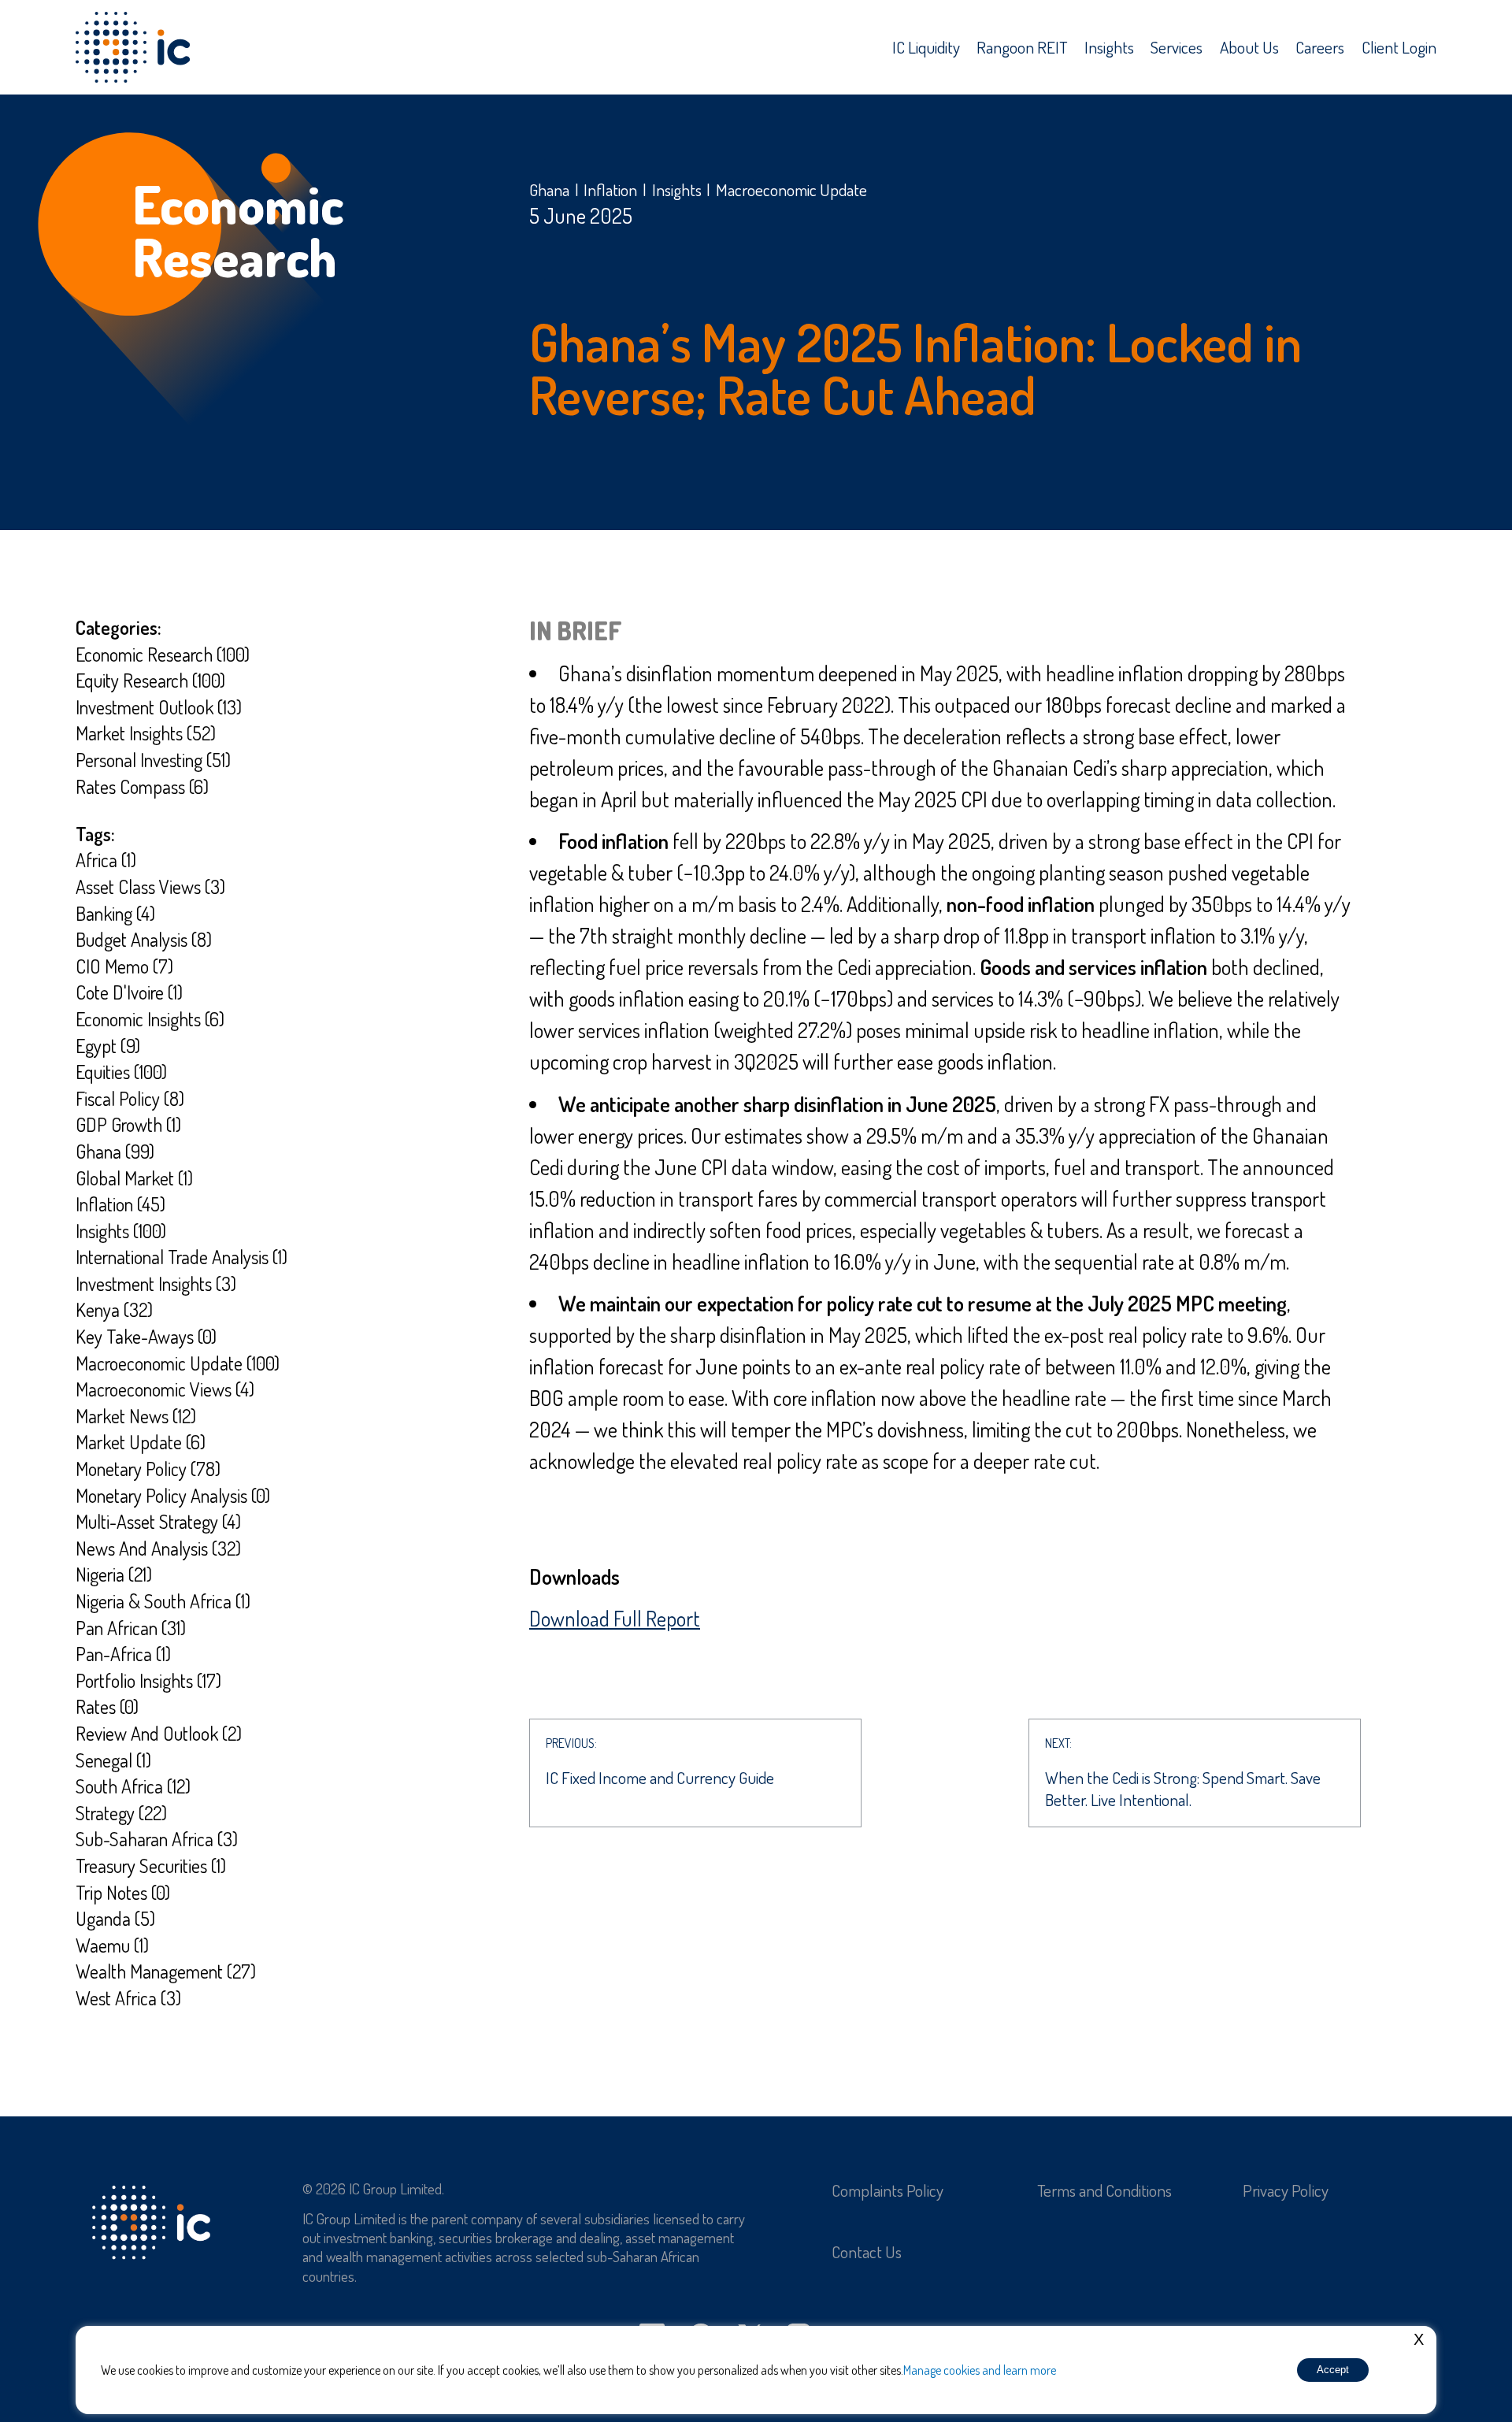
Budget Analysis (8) (144, 939)
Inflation (610, 189)
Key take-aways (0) (146, 1336)
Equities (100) (121, 1072)
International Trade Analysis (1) (182, 1257)
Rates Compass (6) (142, 786)
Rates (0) (107, 1706)
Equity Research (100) (150, 680)
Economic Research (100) (163, 654)
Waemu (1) (112, 1945)
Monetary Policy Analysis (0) (173, 1495)
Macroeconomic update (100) (178, 1363)
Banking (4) (115, 913)
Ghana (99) (115, 1151)
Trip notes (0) (123, 1892)
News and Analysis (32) (158, 1548)
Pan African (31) (131, 1628)
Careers (1320, 47)
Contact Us (867, 2251)
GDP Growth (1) (128, 1124)
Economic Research (238, 231)
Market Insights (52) (146, 733)
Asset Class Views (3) (150, 886)
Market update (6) (141, 1442)
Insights (1109, 47)
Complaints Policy (888, 2190)
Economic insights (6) (150, 1019)
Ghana (549, 189)
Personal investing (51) (153, 760)
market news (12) (136, 1416)
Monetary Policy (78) (148, 1469)
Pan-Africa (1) (123, 1654)
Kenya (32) (114, 1309)
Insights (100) (121, 1231)
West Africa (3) (128, 1998)
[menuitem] (926, 47)
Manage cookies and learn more (980, 2370)
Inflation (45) (120, 1204)
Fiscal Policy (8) (130, 1098)
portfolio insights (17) (148, 1680)
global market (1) (134, 1178)
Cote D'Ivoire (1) (129, 992)
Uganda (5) (115, 1918)
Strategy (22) (121, 1813)
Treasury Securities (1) (151, 1866)
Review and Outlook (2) (159, 1733)
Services (1177, 47)
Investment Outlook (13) (159, 707)
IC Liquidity (926, 47)
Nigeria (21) (114, 1574)
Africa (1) (106, 860)
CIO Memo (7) (124, 966)
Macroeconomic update (791, 189)
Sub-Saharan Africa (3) (157, 1839)
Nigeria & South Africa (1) (163, 1601)
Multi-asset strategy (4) (158, 1521)
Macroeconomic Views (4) (165, 1389)
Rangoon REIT (1022, 47)
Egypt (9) (108, 1046)
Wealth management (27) (166, 1971)
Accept (1333, 2370)
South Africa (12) (133, 1786)
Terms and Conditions (1104, 2190)
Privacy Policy (1286, 2190)
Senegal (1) (113, 1760)
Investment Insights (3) (156, 1283)
